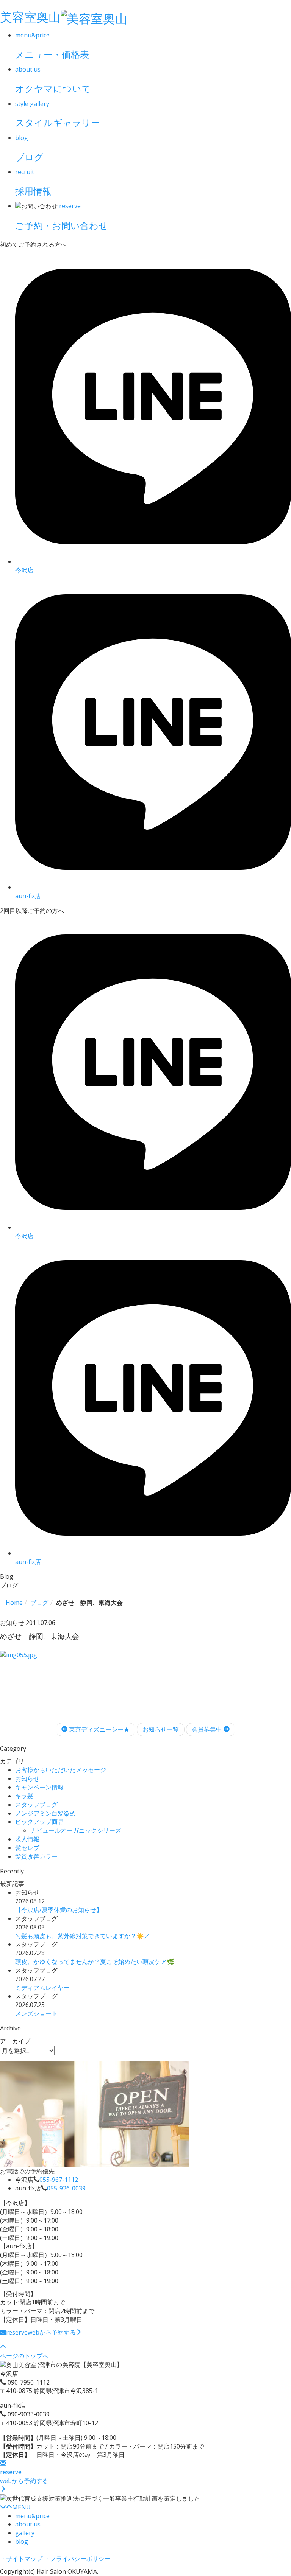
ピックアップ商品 (39, 1822)
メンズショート (36, 2013)
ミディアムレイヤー (42, 1988)
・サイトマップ (21, 2559)
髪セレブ (27, 1848)
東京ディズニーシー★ (99, 1729)
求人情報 (27, 1839)
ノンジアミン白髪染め (45, 1813)
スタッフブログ (36, 1805)
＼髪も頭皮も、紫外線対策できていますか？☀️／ (83, 1936)
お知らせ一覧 (161, 1729)
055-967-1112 (59, 2180)
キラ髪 (24, 1796)
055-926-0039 (66, 2188)
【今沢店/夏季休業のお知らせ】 (59, 1910)
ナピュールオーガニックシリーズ (76, 1830)
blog (22, 2542)
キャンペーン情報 (39, 1787)
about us (28, 2524)
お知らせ (27, 1778)
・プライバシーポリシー (77, 2559)
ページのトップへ (24, 2356)
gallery (25, 2533)
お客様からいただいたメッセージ (61, 1770)
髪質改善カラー (36, 1856)
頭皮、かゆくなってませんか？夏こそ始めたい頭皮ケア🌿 (95, 1962)
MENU (21, 2507)
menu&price (32, 2516)
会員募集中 (208, 1729)
